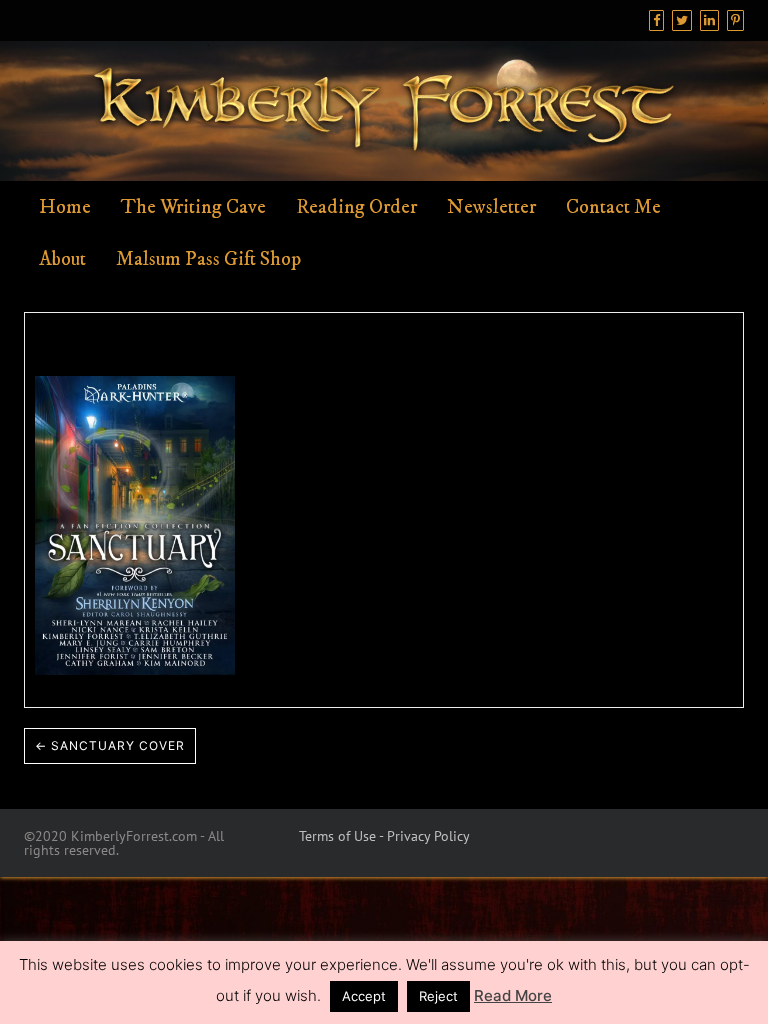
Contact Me (613, 207)
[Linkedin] (709, 20)
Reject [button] (438, 996)
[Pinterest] (735, 20)
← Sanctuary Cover (110, 745)
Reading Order (356, 207)
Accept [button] (364, 996)
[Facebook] (656, 20)
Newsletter (491, 207)
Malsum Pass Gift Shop (208, 259)
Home (65, 207)
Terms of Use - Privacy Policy (384, 836)
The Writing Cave (193, 207)
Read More (513, 995)
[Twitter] (682, 20)
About (62, 259)
